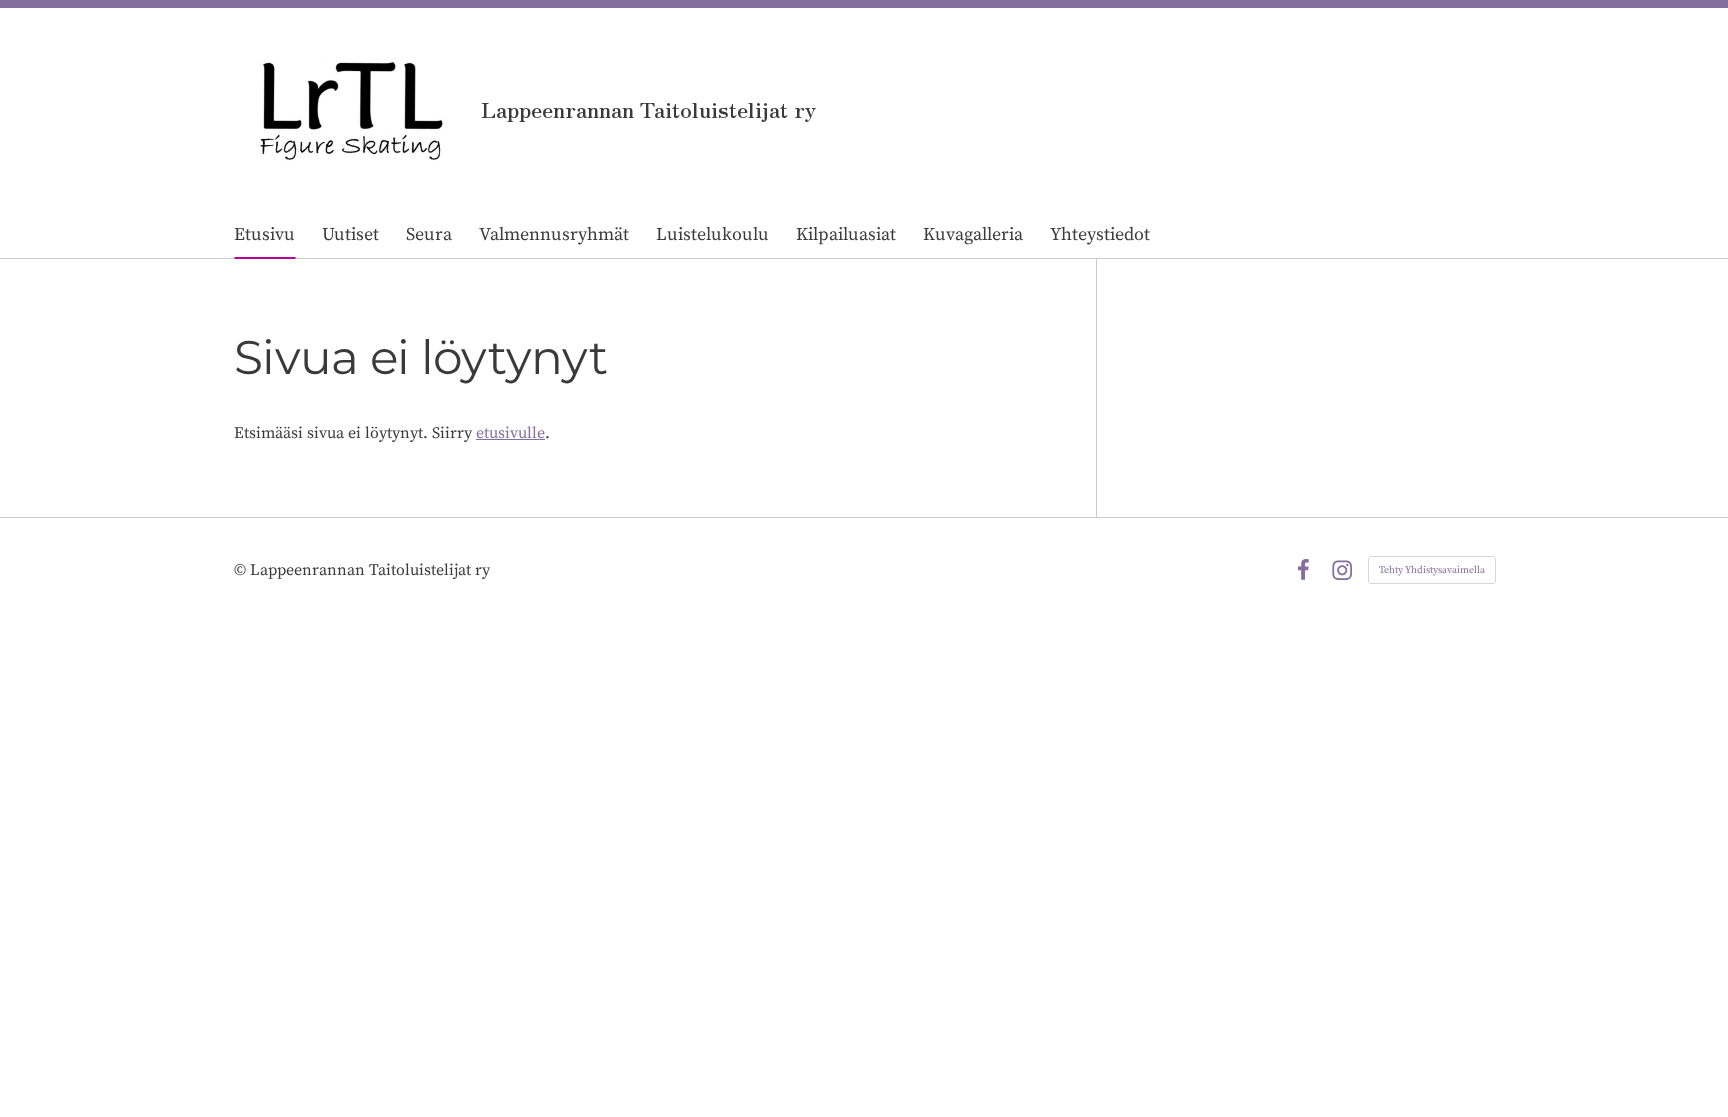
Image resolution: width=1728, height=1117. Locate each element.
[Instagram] (1342, 570)
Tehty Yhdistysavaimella (1432, 570)
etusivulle (510, 433)
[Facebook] (1303, 570)
